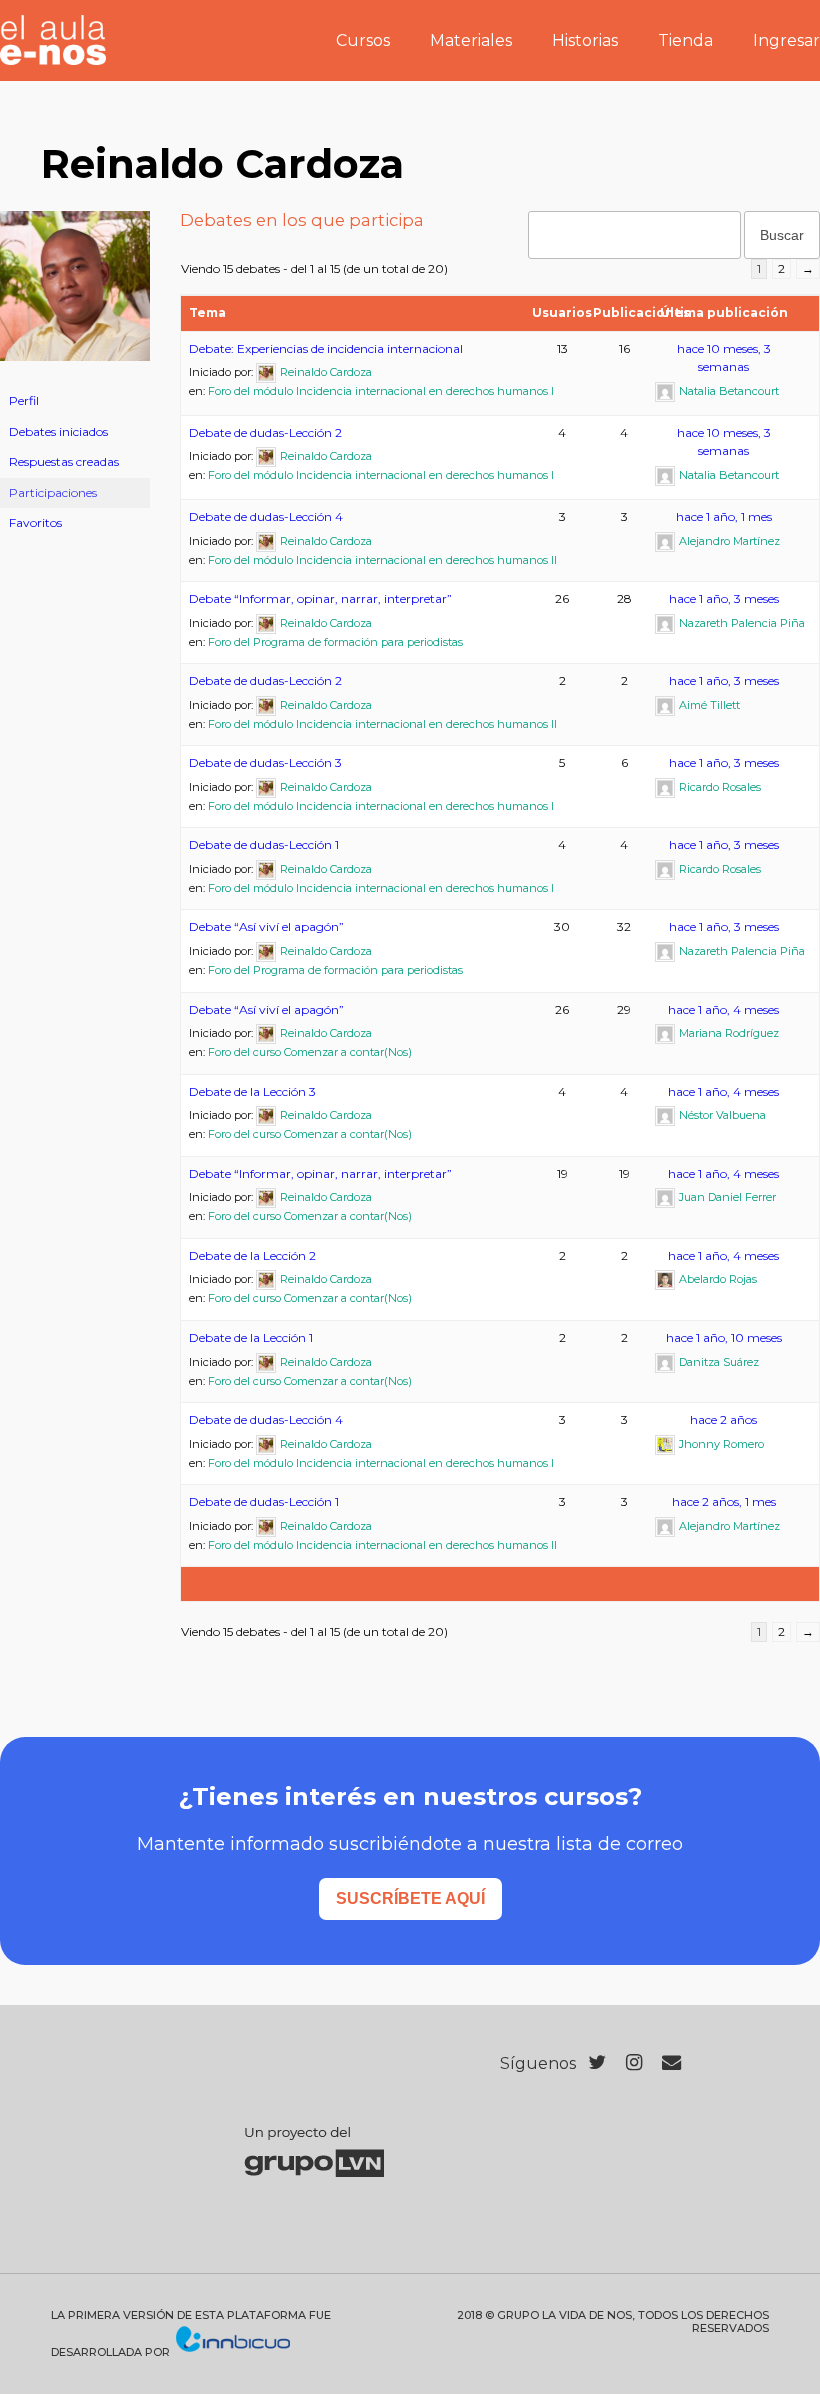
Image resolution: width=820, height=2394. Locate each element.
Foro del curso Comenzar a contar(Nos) (310, 1052)
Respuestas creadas (64, 461)
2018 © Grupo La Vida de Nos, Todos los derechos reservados (613, 2322)
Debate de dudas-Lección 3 (265, 762)
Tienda (685, 40)
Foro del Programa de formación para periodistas (335, 642)
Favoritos (35, 522)
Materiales (471, 40)
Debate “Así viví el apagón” (266, 926)
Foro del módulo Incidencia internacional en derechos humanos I (381, 391)
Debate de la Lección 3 (252, 1091)
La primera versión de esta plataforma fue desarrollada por (191, 2334)
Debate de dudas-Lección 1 (264, 844)
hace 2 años (723, 1419)
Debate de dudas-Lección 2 (265, 432)
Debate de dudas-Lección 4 (266, 516)
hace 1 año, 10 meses (724, 1337)
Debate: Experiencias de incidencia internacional (326, 348)
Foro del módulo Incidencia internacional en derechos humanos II (382, 560)
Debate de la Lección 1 (251, 1337)
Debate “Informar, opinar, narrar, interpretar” (320, 598)
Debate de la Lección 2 (252, 1255)
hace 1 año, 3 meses (724, 598)
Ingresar (786, 40)
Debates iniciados (58, 431)
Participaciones (53, 492)
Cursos (363, 40)
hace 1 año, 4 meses (723, 1009)
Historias (585, 40)
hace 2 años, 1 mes (724, 1501)
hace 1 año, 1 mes (724, 516)
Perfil (24, 400)
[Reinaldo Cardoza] (75, 376)
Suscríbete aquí (410, 1898)
